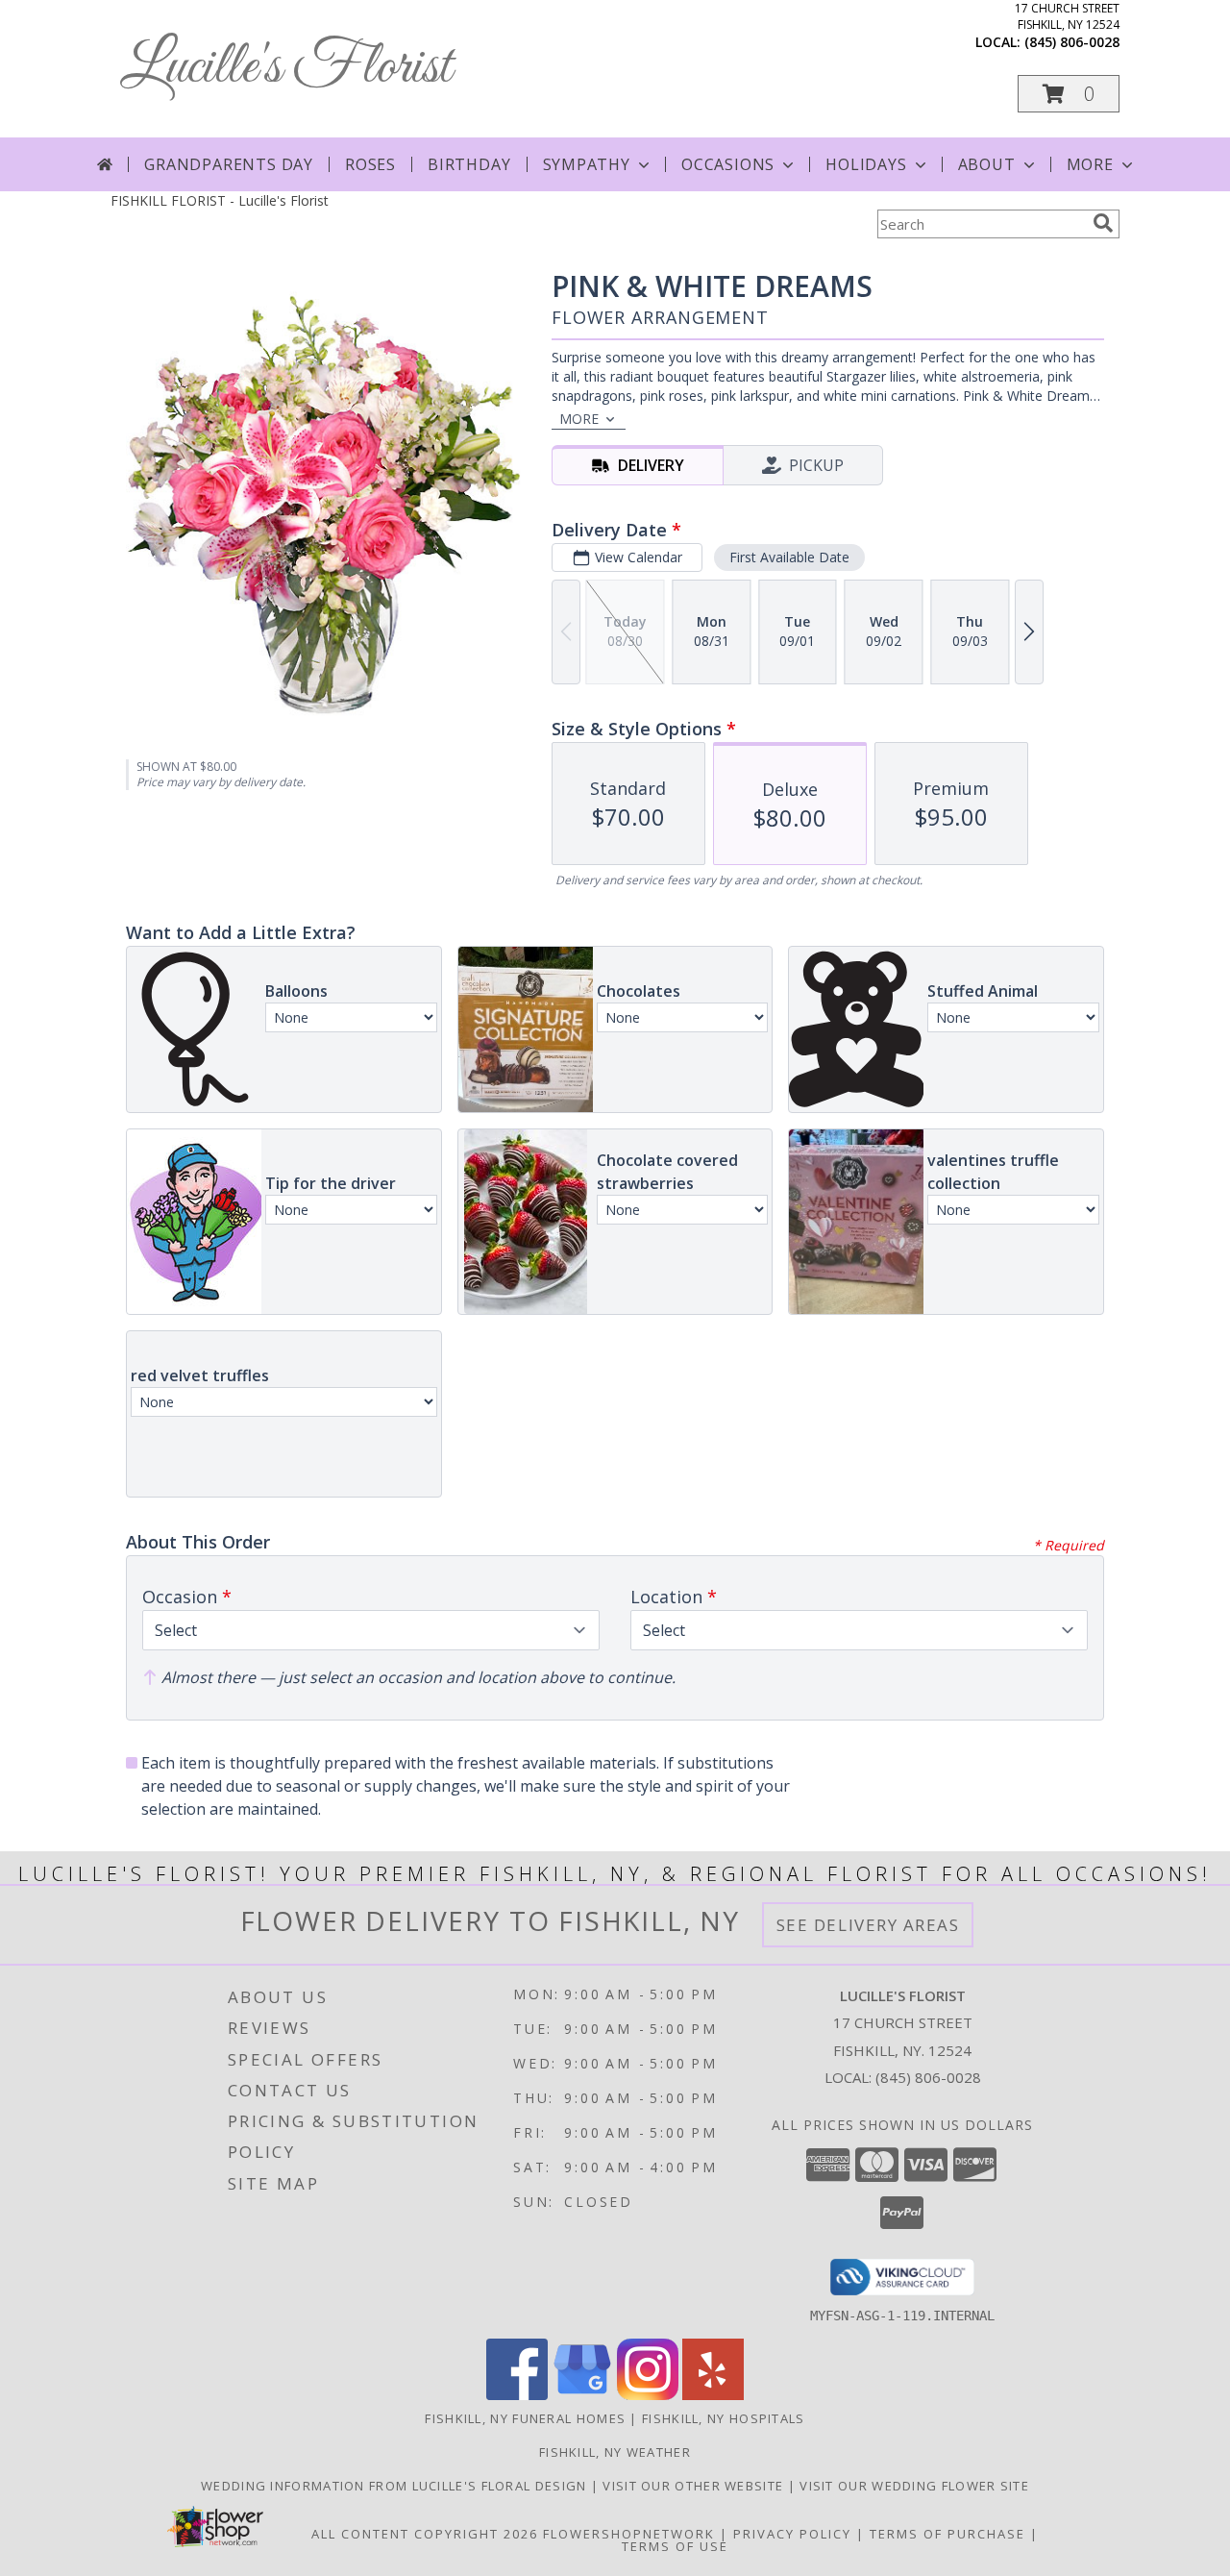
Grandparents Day (229, 164)
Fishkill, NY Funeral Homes (525, 2418)
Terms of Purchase (947, 2534)
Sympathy (587, 164)
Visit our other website (695, 2486)
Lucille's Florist (286, 68)
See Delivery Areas (868, 1925)
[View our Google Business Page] (582, 2395)
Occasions (728, 164)
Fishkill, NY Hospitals (724, 2418)
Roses (370, 164)
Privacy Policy (792, 2534)
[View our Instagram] (648, 2395)
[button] (1069, 94)
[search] (1103, 223)
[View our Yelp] (713, 2395)
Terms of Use (675, 2546)
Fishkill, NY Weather (615, 2452)
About (987, 164)
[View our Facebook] (517, 2395)
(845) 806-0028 (1072, 42)
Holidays (866, 164)
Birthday (469, 164)
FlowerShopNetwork (629, 2534)
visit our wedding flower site (914, 2486)
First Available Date (789, 557)
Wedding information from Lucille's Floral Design (396, 2486)
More (1090, 164)
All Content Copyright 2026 (425, 2534)
